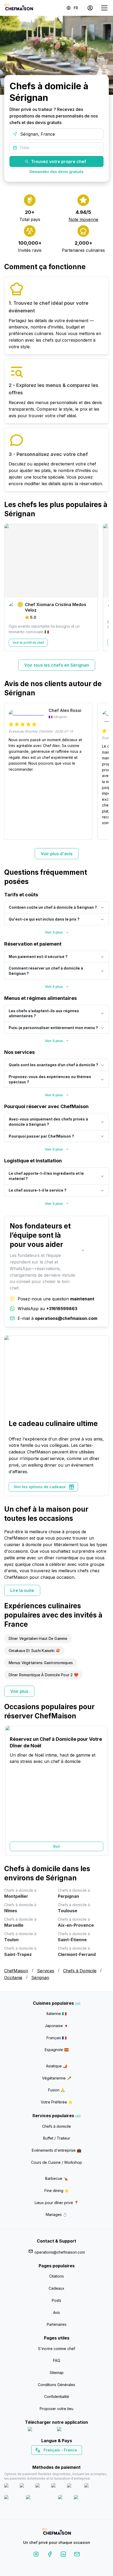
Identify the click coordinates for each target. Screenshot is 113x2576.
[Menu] (104, 8)
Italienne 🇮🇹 (56, 2014)
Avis (56, 2312)
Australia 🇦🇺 (65, 2459)
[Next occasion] (102, 1791)
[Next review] (102, 771)
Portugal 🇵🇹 (40, 2459)
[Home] (19, 8)
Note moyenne (83, 219)
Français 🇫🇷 (56, 2038)
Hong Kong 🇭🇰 (70, 2459)
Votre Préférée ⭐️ (57, 2102)
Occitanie (13, 1978)
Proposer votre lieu (56, 2409)
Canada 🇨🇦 (48, 2459)
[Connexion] (90, 8)
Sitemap (57, 2373)
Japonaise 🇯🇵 (56, 2026)
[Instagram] (36, 2555)
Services (46, 1971)
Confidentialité (57, 2396)
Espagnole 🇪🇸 (57, 2050)
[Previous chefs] (11, 587)
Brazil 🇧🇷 (67, 2459)
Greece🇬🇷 (42, 2459)
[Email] (77, 2555)
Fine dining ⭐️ (57, 2191)
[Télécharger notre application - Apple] (40, 2430)
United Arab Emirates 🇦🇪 (60, 2459)
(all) (78, 2004)
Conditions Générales (56, 2385)
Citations (56, 2276)
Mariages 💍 (56, 2214)
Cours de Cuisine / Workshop (56, 2162)
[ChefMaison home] (56, 2532)
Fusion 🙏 (56, 2090)
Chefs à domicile (56, 2126)
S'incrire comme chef (57, 2349)
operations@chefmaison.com (60, 2252)
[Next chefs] (102, 587)
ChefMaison (16, 1971)
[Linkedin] (63, 2555)
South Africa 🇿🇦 (55, 2459)
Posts (56, 2300)
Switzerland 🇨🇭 (45, 2459)
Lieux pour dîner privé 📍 (57, 2203)
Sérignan (40, 1978)
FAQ (57, 2360)
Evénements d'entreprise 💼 (56, 2150)
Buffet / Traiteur (57, 2138)
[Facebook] (50, 2555)
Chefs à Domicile (80, 1971)
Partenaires (57, 2324)
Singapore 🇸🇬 (74, 2459)
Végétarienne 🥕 (57, 2078)
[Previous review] (11, 771)
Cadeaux (56, 2288)
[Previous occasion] (11, 1791)
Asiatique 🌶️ (57, 2066)
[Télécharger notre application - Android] (71, 2430)
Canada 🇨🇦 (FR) (52, 2459)
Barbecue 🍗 (56, 2178)
